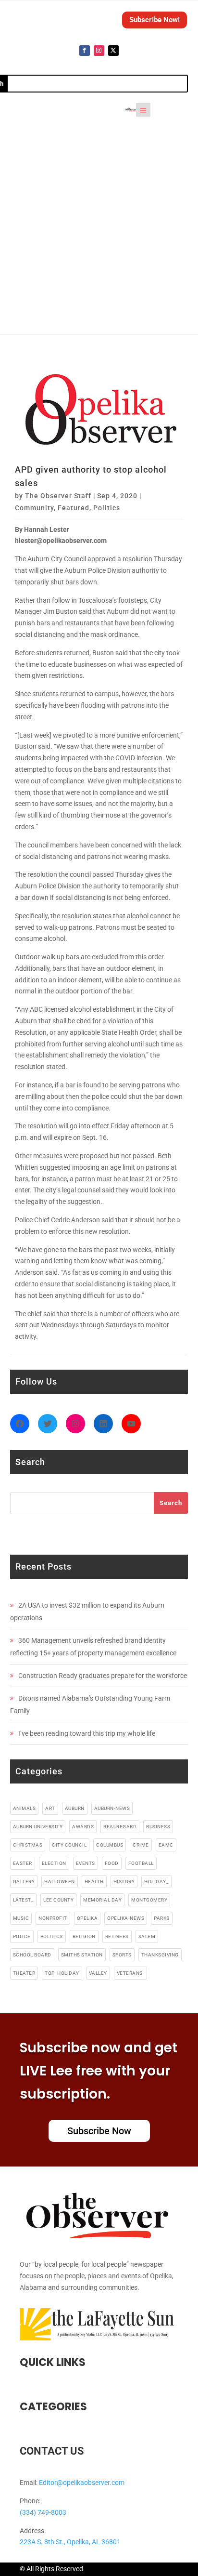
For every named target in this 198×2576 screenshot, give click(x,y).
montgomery (149, 1900)
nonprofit (53, 1918)
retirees (117, 1936)
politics (52, 1936)
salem (147, 1936)
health (94, 1882)
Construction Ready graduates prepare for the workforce (103, 1676)
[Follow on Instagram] (99, 51)
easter (23, 1863)
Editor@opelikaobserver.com (82, 2483)
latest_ (24, 1900)
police (22, 1936)
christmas (28, 1845)
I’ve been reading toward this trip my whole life (87, 1733)
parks (162, 1918)
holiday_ (156, 1882)
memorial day (102, 1900)
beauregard (120, 1827)
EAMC (166, 1845)
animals (25, 1808)
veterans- (131, 1973)
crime (141, 1845)
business (158, 1827)
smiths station (82, 1955)
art (50, 1808)
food (112, 1863)
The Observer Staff (58, 496)
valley (98, 1973)
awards (83, 1827)
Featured (74, 508)
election (54, 1863)
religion (84, 1936)
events (86, 1863)
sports (122, 1955)
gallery (24, 1882)
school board (32, 1955)
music (21, 1918)
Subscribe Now (99, 2131)
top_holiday (62, 1973)
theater (24, 1973)
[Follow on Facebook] (85, 51)
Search (171, 1503)
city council (69, 1845)
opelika (87, 1918)
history (124, 1882)
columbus (110, 1845)
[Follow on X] (113, 51)
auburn (75, 1808)
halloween (60, 1882)
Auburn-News (112, 1808)
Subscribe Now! (155, 20)
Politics (107, 508)
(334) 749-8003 (43, 2512)
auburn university (38, 1827)
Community (34, 508)
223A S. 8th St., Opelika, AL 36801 (70, 2542)
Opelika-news (126, 1918)
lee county (58, 1900)
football (141, 1863)
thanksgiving (160, 1955)
